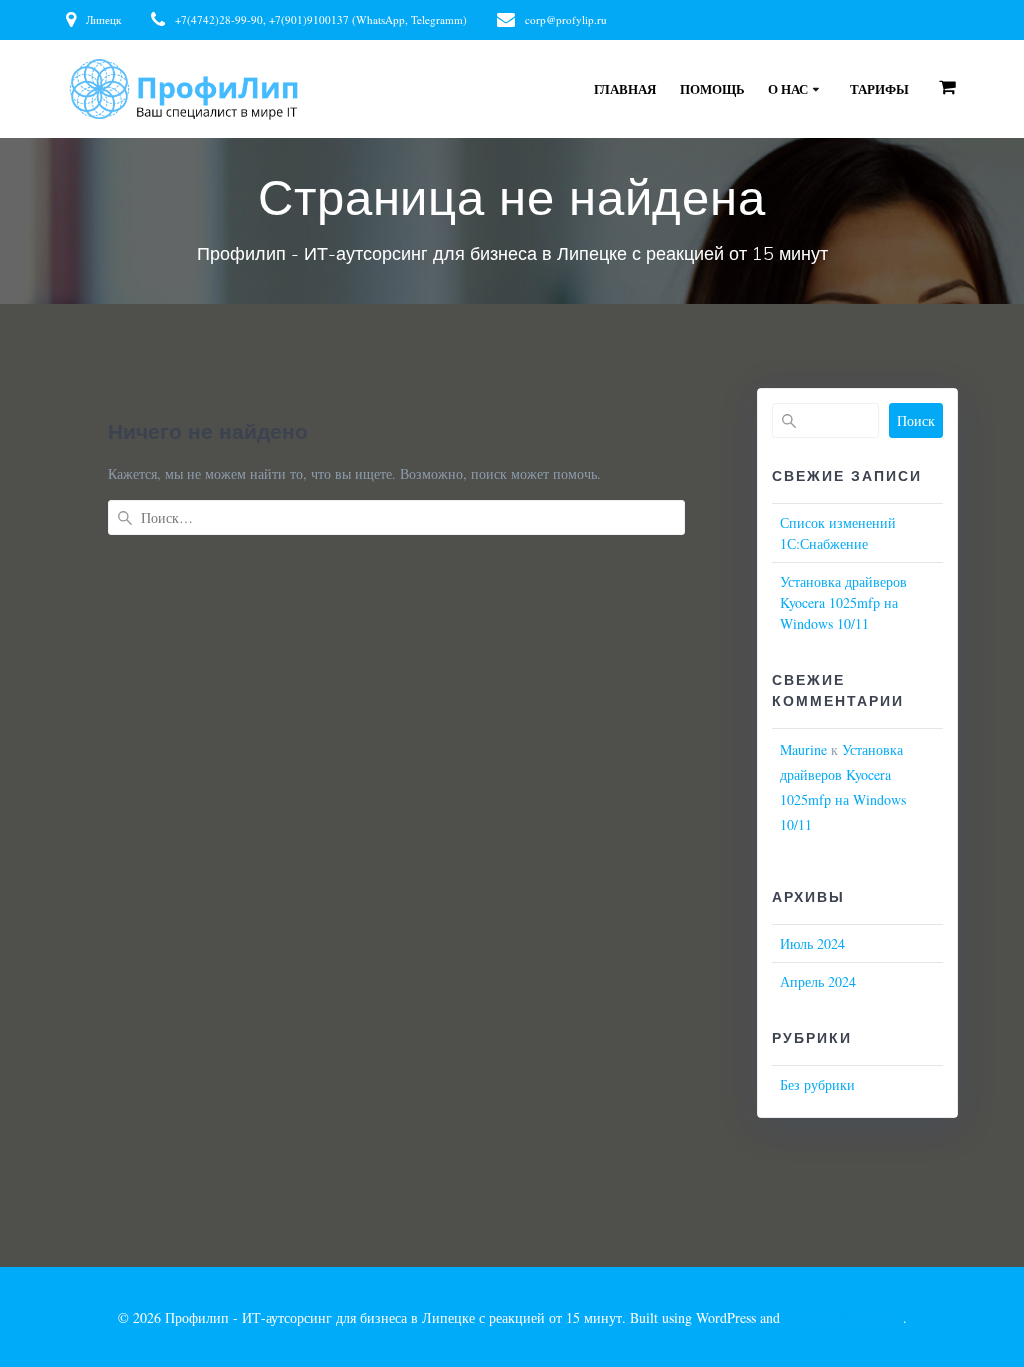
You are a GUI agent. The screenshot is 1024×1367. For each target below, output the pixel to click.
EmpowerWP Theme (843, 1317)
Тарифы (879, 89)
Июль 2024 (812, 943)
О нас (788, 89)
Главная (625, 89)
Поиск (916, 420)
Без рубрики (817, 1084)
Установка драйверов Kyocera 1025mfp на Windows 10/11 (843, 602)
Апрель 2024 (818, 981)
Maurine (803, 749)
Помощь (712, 89)
